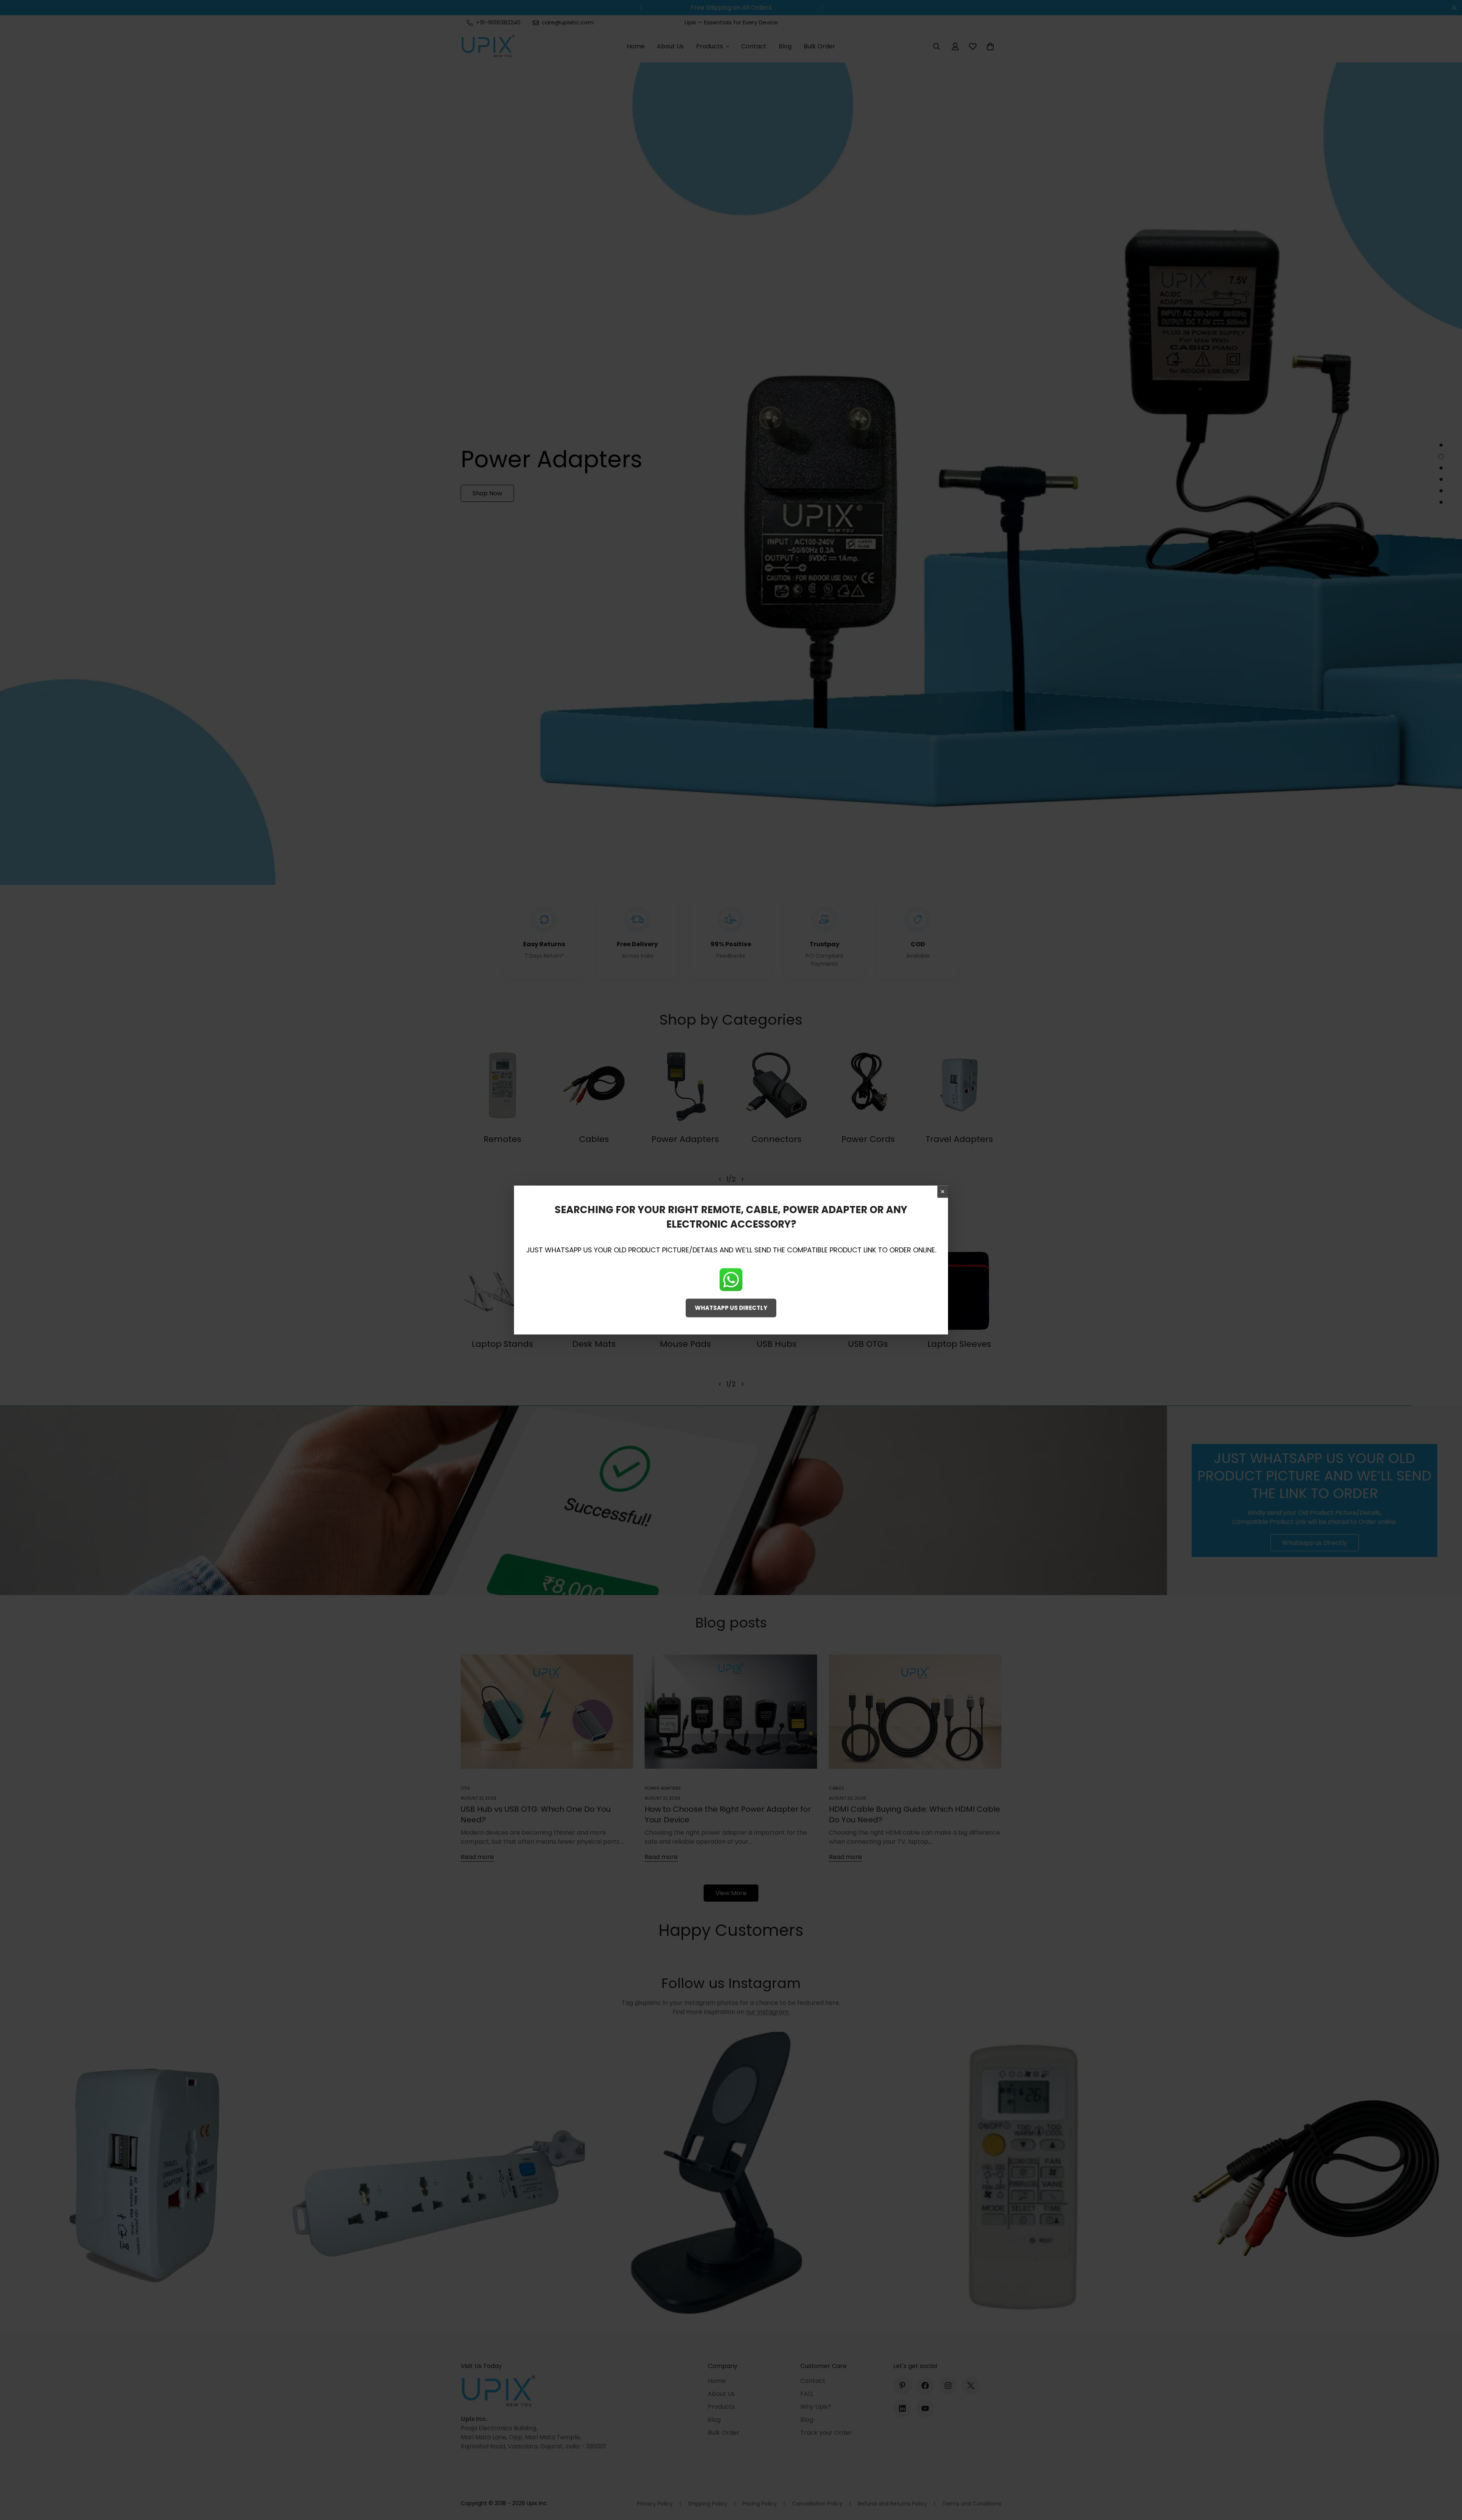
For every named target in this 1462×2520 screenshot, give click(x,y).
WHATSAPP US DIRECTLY (731, 1308)
